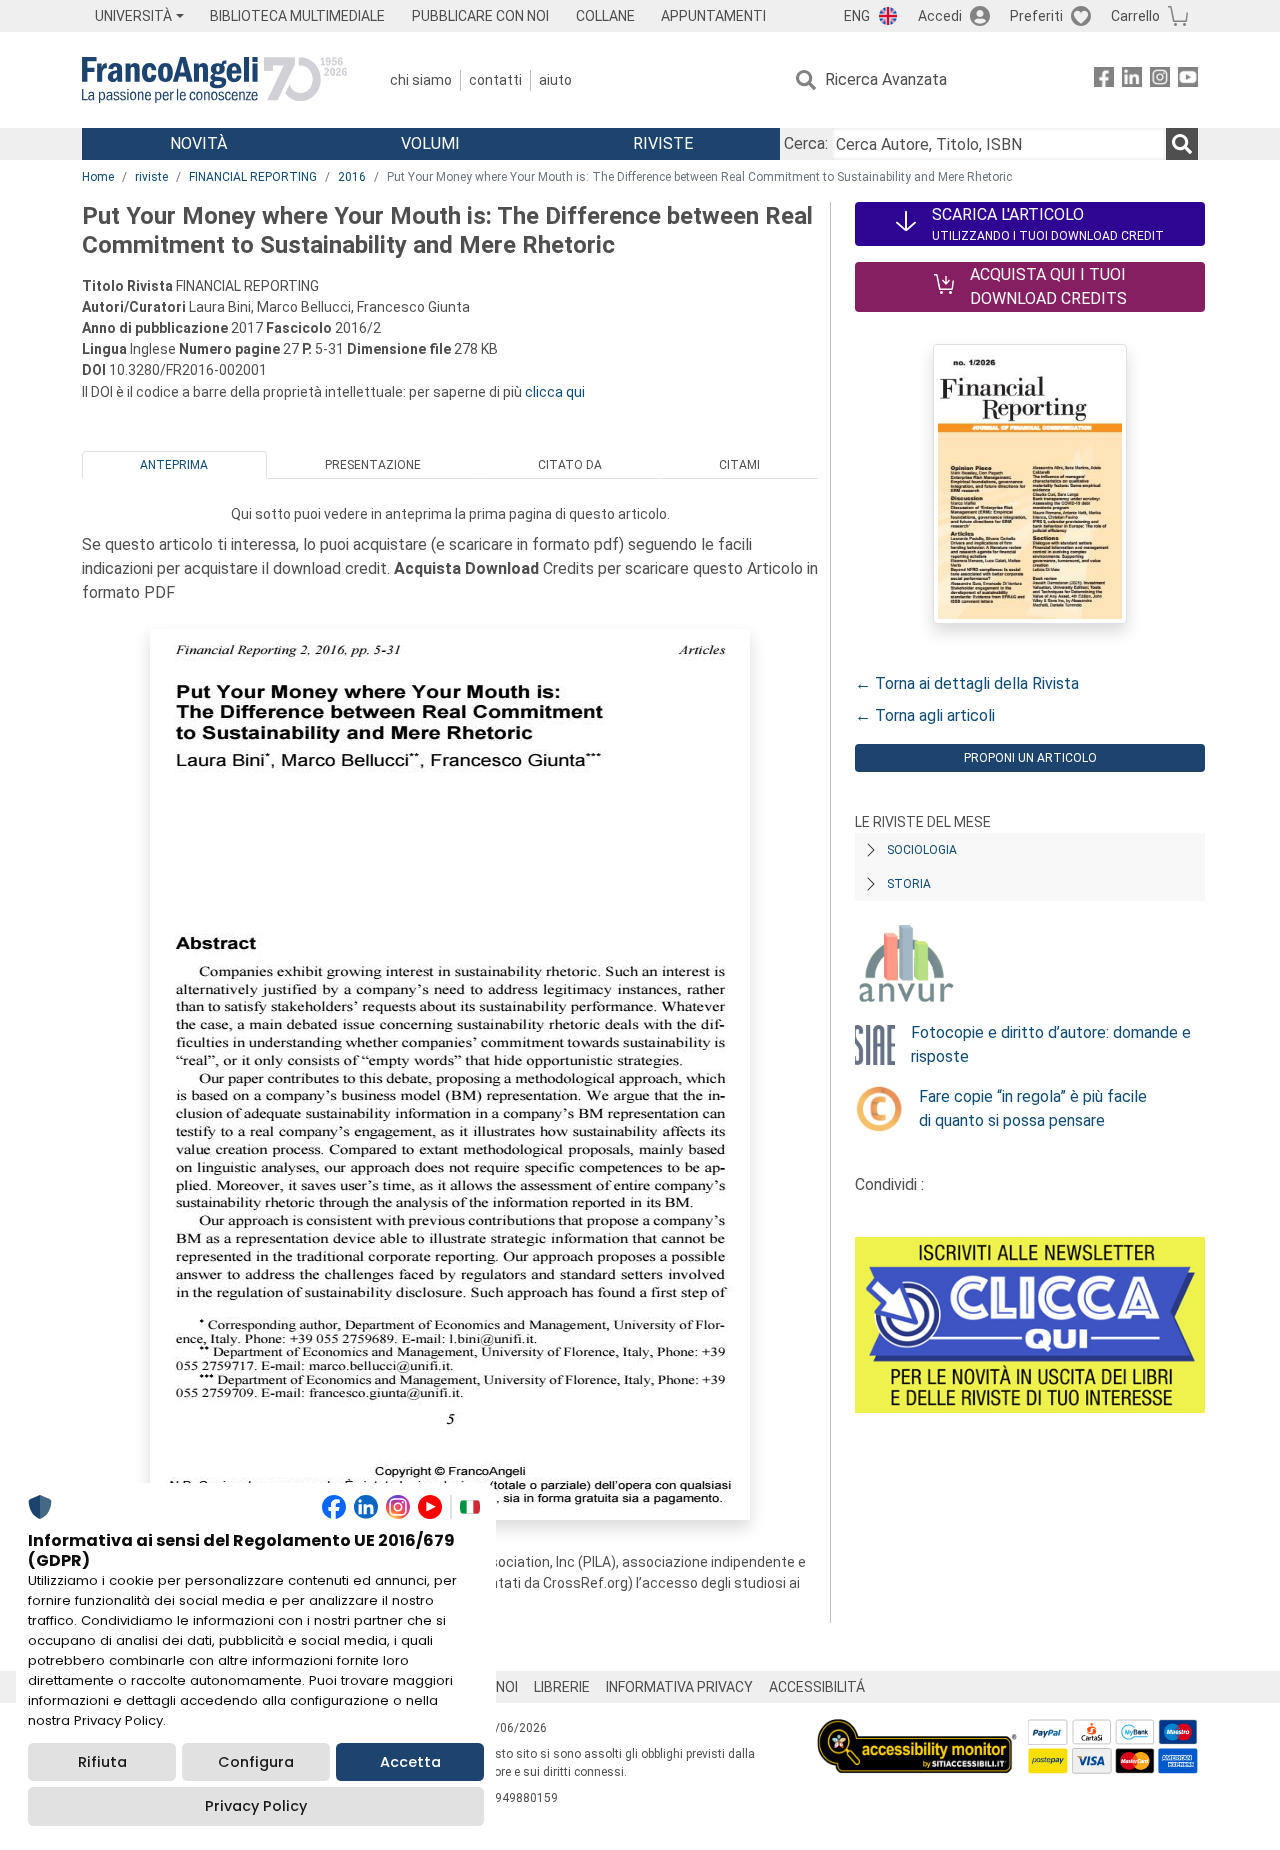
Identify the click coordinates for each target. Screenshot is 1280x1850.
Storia (909, 884)
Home (98, 177)
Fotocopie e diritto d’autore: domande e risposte (1051, 1044)
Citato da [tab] (570, 465)
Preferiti (1036, 16)
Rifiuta (102, 1762)
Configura (256, 1762)
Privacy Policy (256, 1806)
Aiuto (555, 80)
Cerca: (806, 143)
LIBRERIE (562, 1687)
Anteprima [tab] (174, 465)
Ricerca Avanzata (886, 79)
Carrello (1135, 16)
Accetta (410, 1762)
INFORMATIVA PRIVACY (679, 1687)
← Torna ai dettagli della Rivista (967, 683)
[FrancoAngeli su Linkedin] (1132, 80)
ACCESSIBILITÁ (817, 1687)
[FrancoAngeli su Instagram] (1160, 80)
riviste (151, 177)
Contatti (495, 80)
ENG (857, 16)
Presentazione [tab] (373, 465)
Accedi (940, 16)
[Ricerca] (1182, 144)
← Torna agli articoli (925, 715)
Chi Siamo (421, 80)
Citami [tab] (739, 465)
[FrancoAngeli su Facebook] (1104, 80)
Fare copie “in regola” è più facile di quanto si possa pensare (1033, 1108)
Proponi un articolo (1030, 758)
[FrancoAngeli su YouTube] (1188, 80)
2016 (352, 177)
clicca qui (555, 392)
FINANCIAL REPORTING (253, 177)
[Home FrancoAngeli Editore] (214, 80)
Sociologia (922, 850)
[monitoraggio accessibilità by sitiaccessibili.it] (917, 1730)
